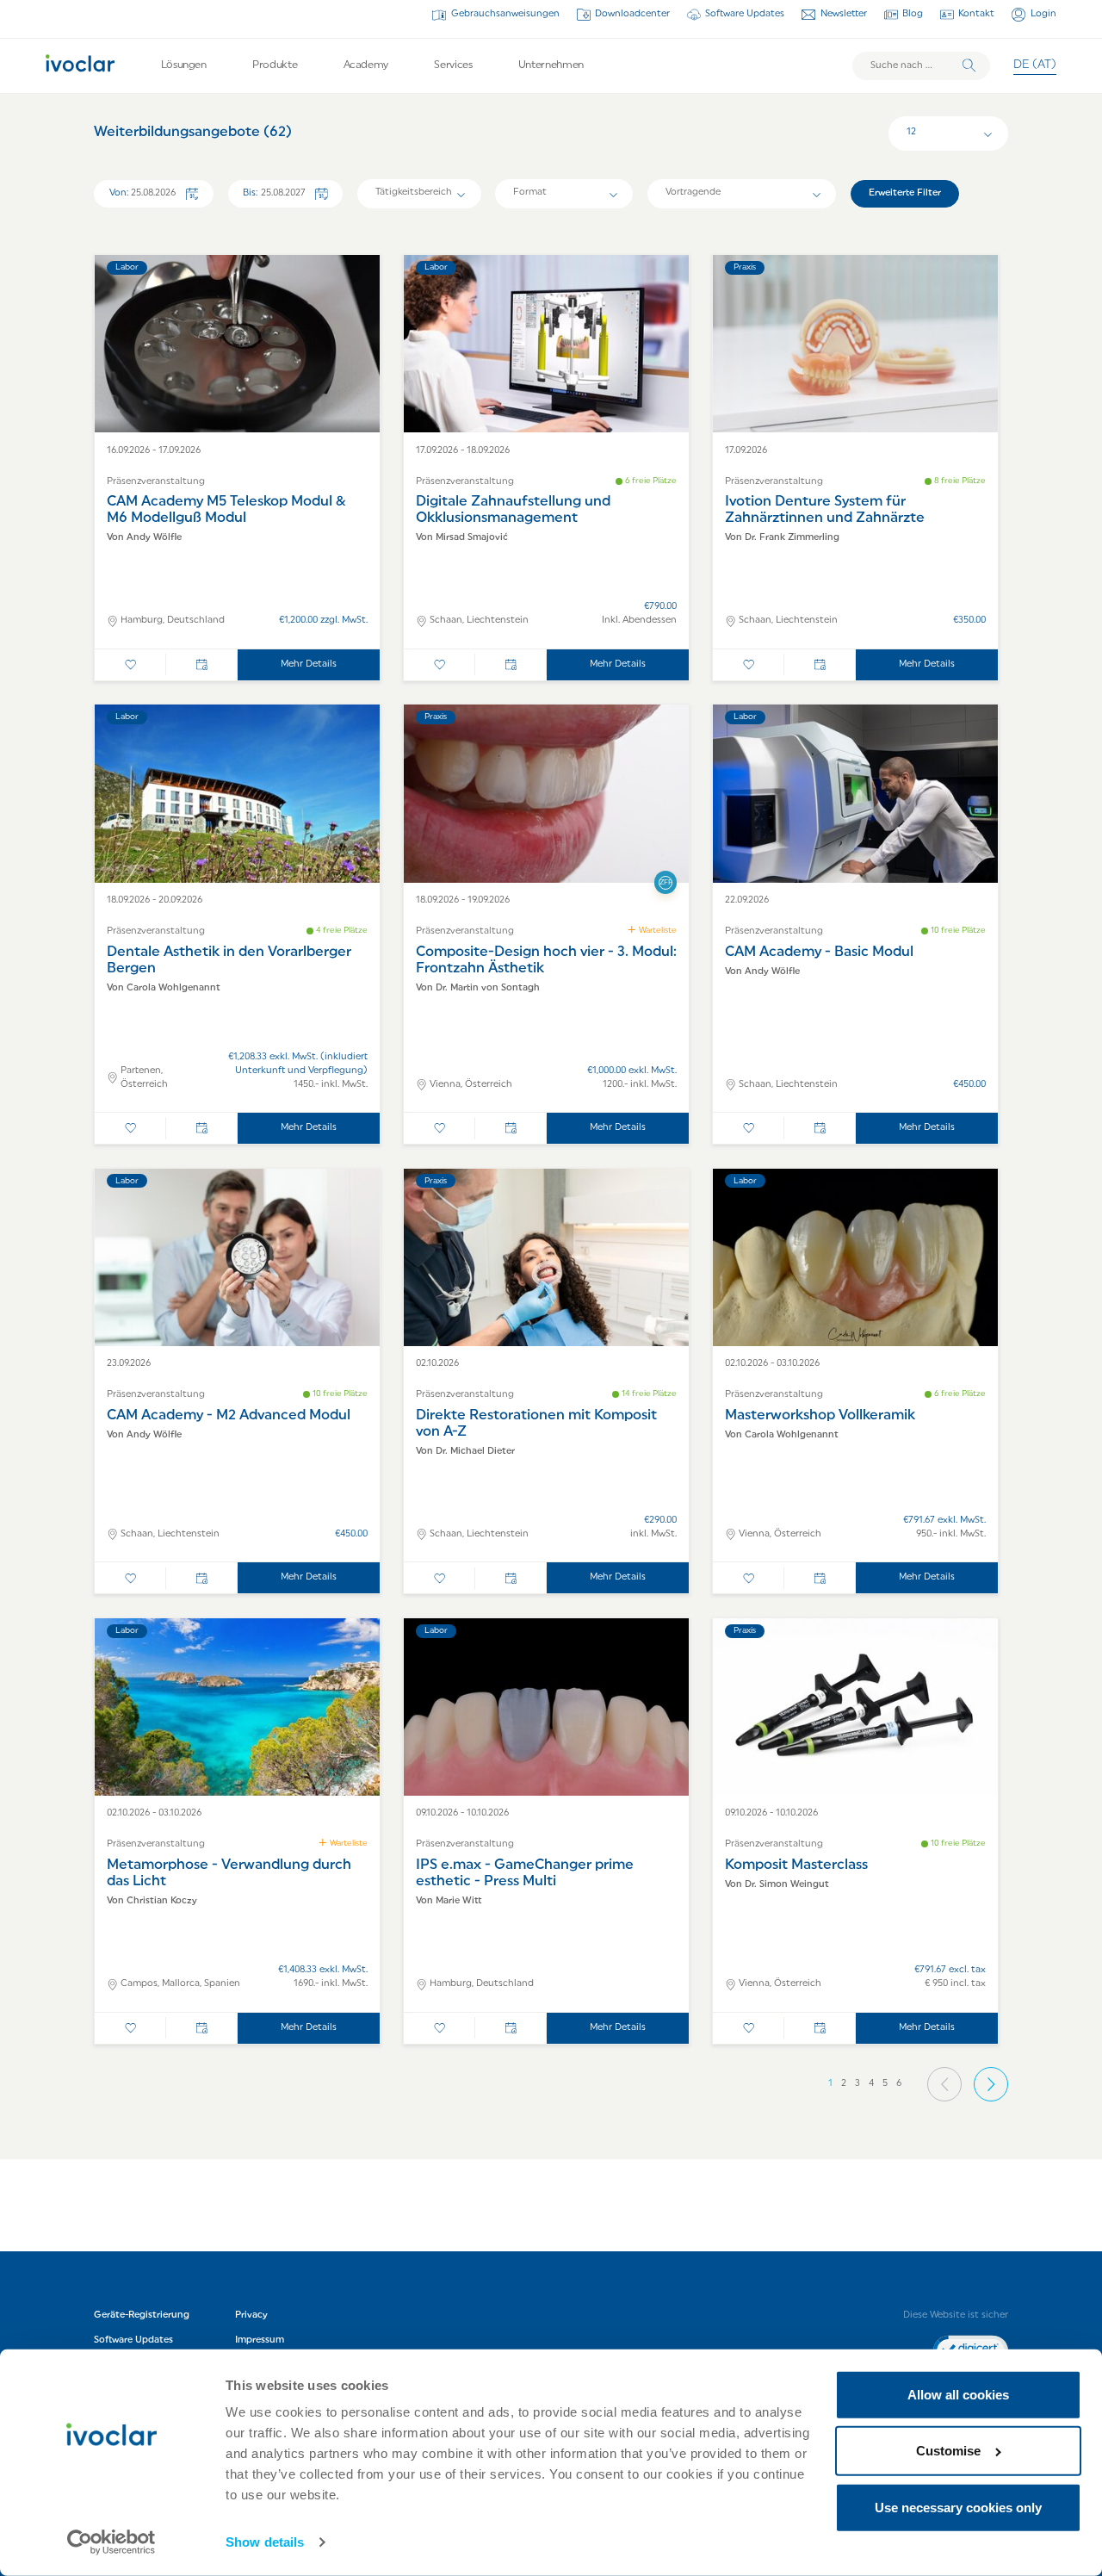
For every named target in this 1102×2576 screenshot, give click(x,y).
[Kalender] (202, 665)
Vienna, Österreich (471, 1085)
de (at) (1035, 65)
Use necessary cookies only (958, 2508)
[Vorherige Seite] (944, 2084)
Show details (265, 2542)
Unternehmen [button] (551, 65)
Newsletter (843, 14)
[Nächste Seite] (991, 2084)
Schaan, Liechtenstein (479, 621)
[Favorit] (130, 665)
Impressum (260, 2340)
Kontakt (976, 14)
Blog (913, 14)
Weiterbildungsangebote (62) (193, 133)
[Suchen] (969, 66)
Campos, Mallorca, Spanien (180, 1984)
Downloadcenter (632, 14)
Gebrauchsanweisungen (505, 14)
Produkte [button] (275, 65)
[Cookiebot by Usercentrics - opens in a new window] (111, 2542)
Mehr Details (309, 664)
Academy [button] (366, 65)
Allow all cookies (958, 2395)
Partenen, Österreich (144, 1078)
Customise (948, 2451)
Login (1043, 14)
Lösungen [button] (184, 65)
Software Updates (745, 14)
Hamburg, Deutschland (173, 621)
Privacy (251, 2315)
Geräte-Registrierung (142, 2315)
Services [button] (453, 65)
